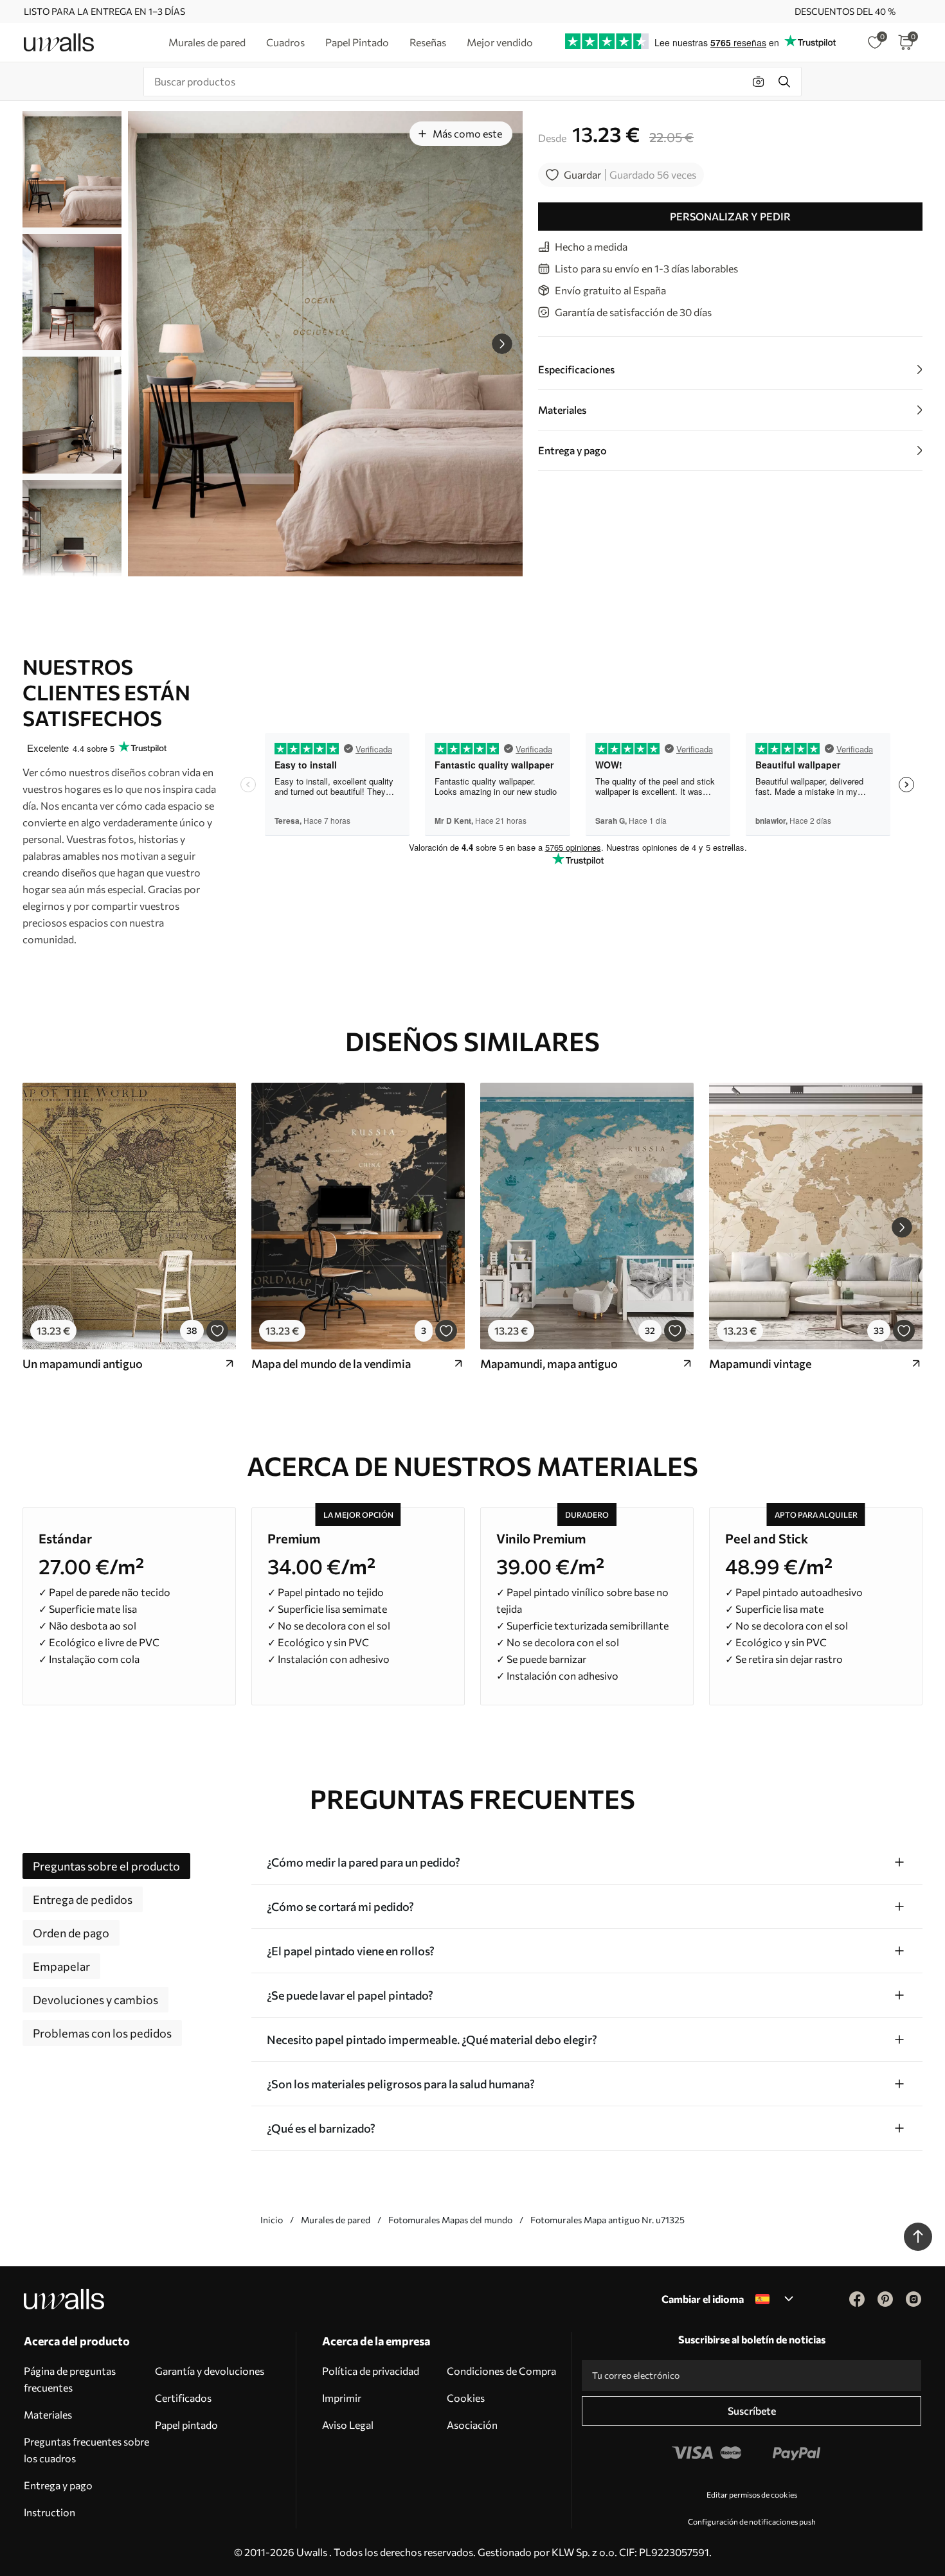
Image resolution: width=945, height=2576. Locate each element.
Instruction (50, 2512)
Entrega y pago (58, 2485)
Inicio (272, 2220)
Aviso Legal (348, 2425)
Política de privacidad (371, 2371)
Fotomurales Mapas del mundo (450, 2220)
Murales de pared (336, 2220)
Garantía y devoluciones (210, 2371)
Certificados (183, 2398)
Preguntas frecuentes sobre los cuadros (86, 2450)
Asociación (472, 2425)
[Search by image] (759, 82)
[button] (502, 344)
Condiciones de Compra (501, 2371)
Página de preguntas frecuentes (70, 2379)
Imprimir (342, 2398)
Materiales (48, 2414)
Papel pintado (186, 2425)
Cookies (466, 2398)
